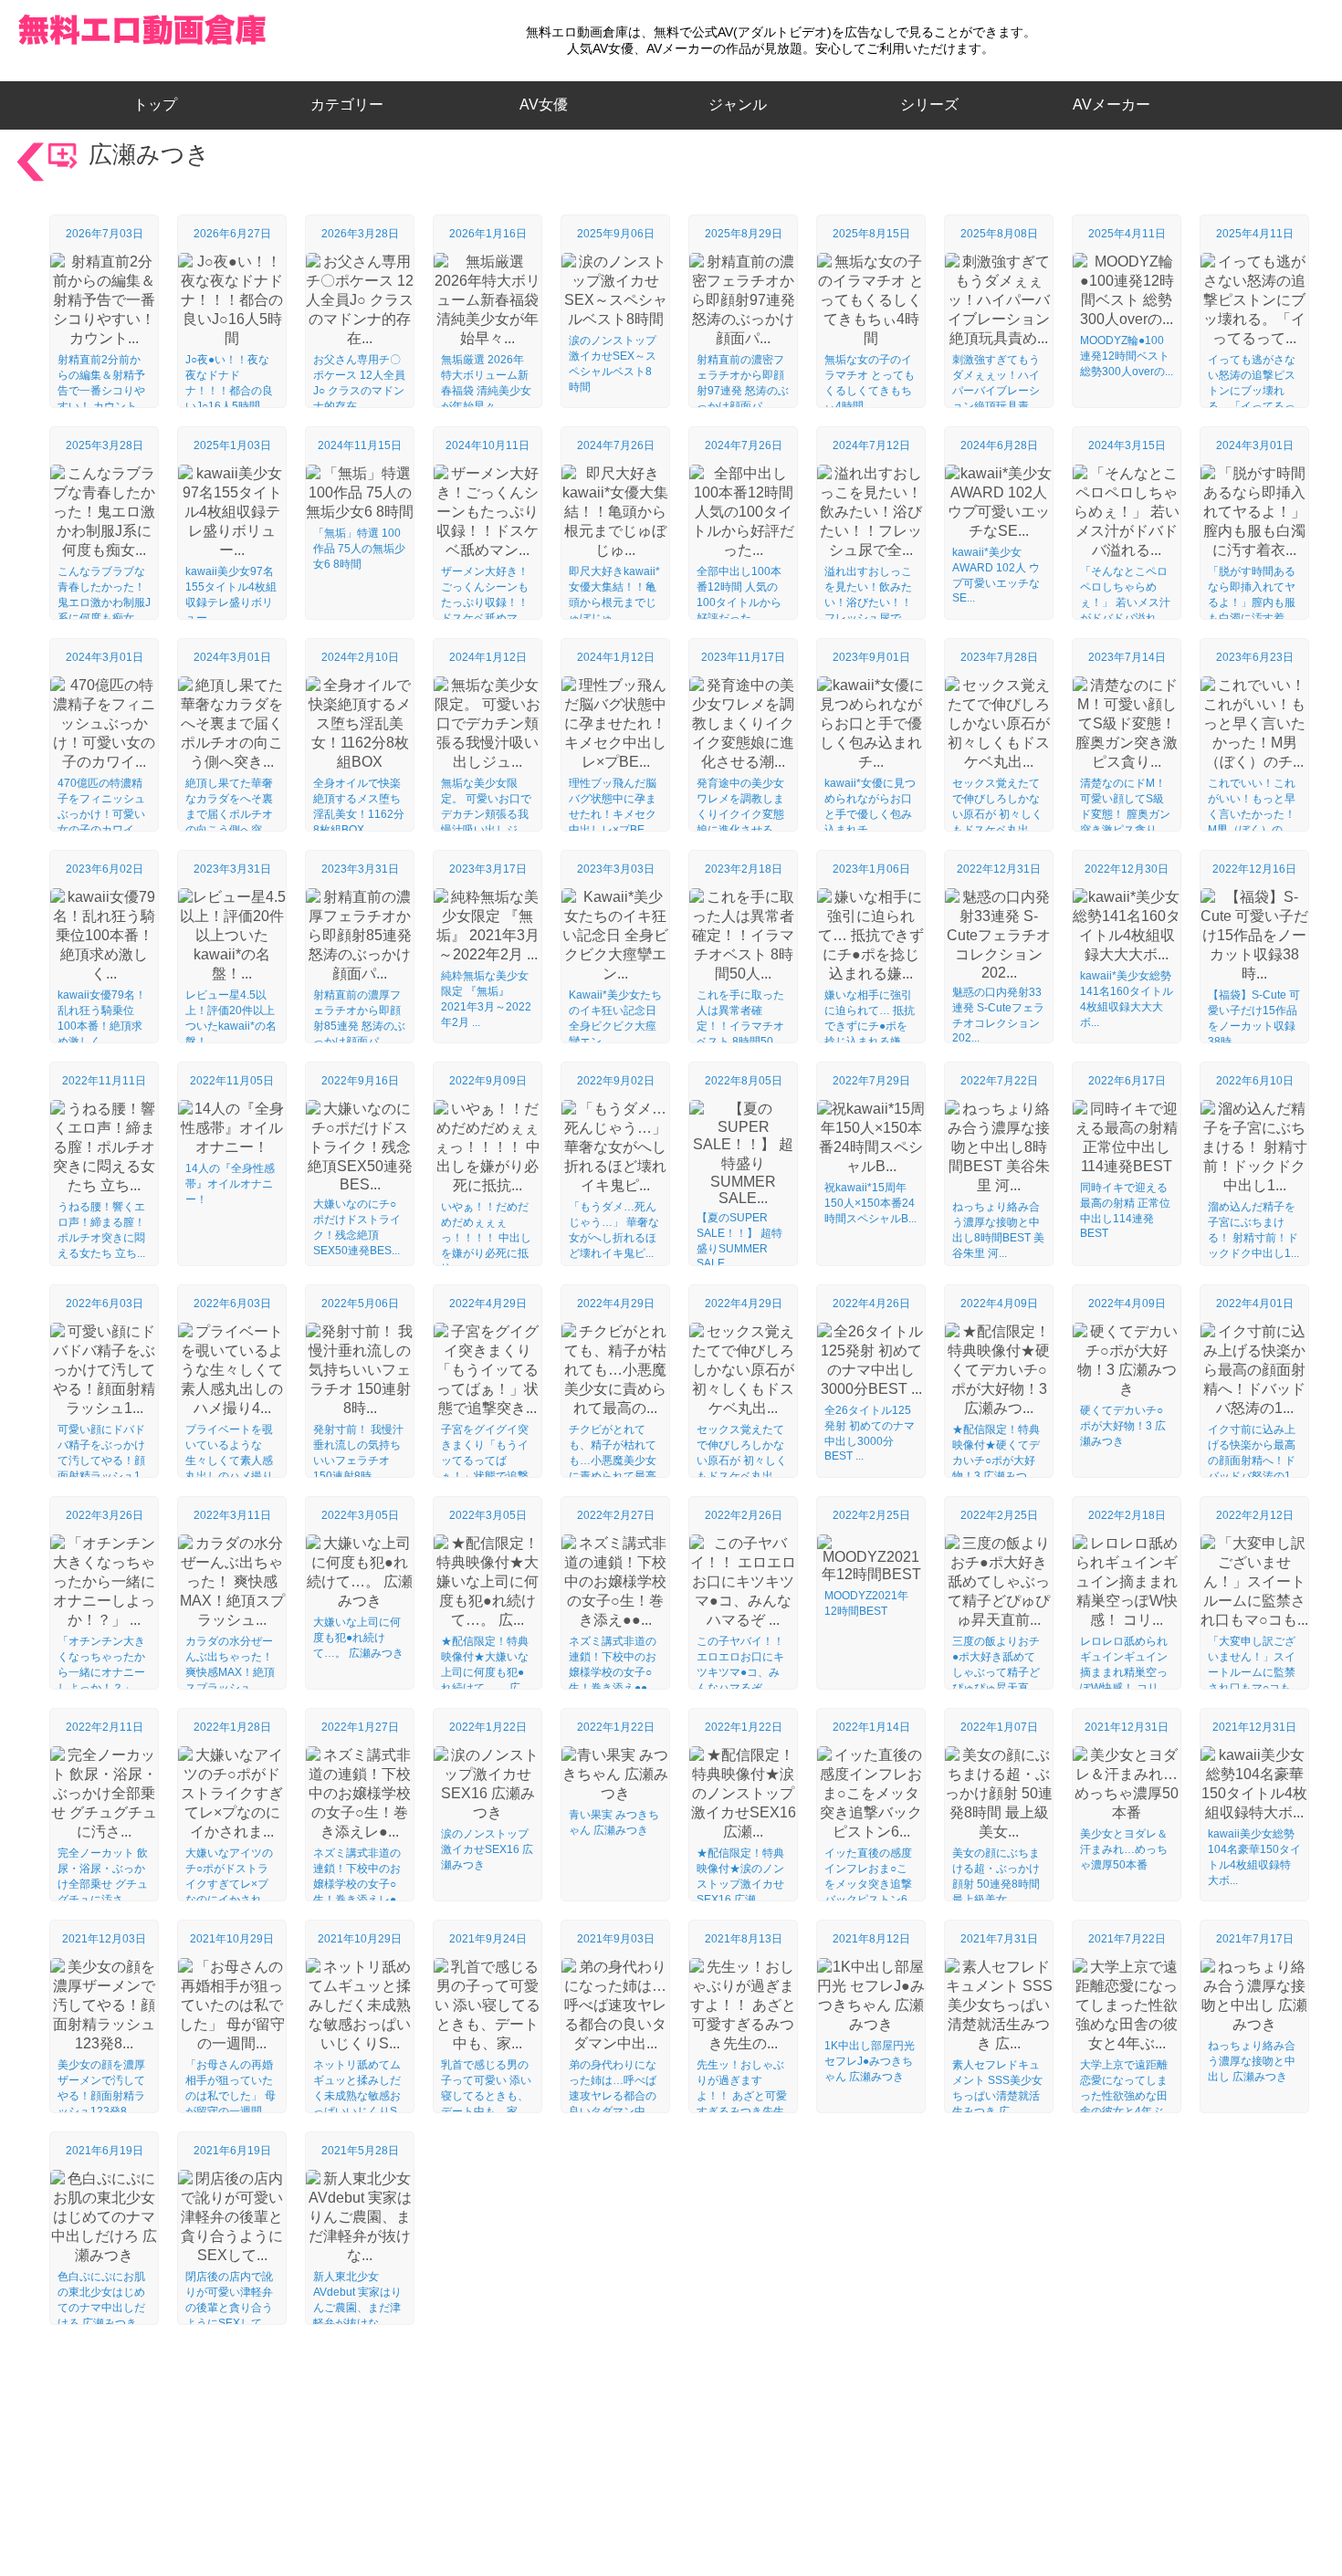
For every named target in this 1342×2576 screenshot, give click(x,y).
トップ (163, 105)
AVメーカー (1111, 105)
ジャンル (738, 105)
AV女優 (540, 105)
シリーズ (929, 105)
